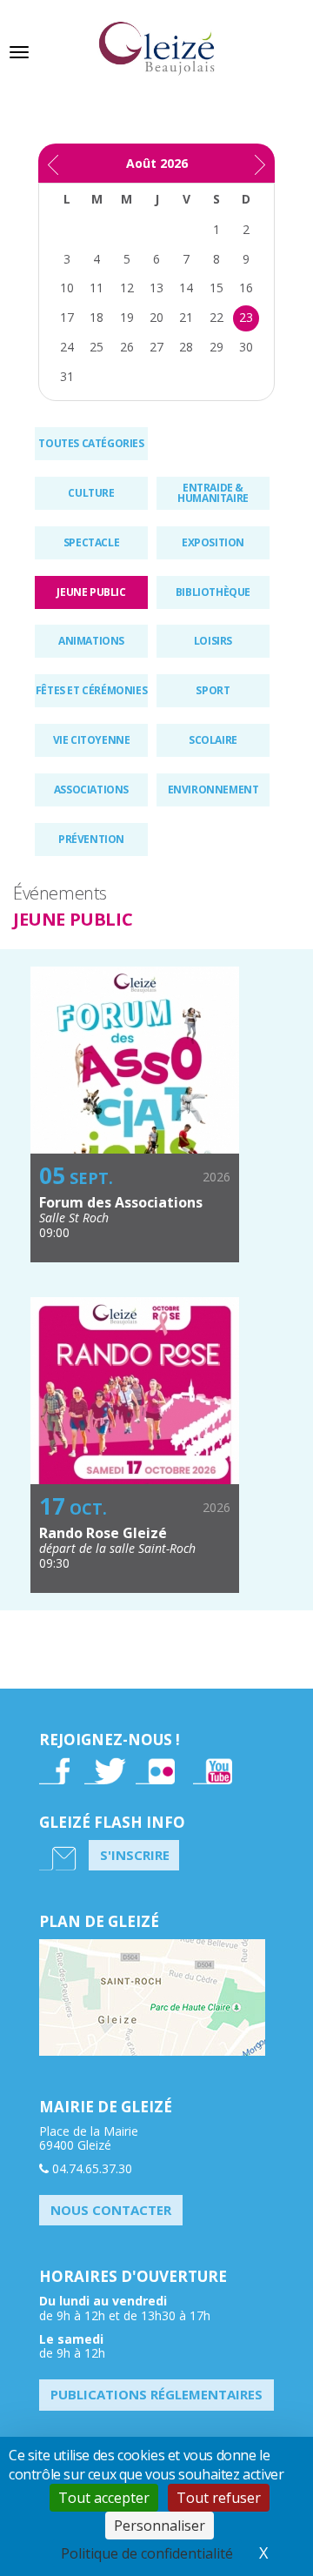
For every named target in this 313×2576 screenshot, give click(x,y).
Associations (91, 790)
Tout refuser (219, 2498)
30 (246, 347)
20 (156, 317)
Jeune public (91, 592)
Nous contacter (111, 2210)
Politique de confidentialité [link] (147, 2553)
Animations (91, 641)
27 (156, 347)
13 (156, 288)
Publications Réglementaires (156, 2394)
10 (67, 288)
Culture (91, 493)
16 (246, 288)
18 (97, 317)
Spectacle (91, 542)
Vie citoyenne (92, 740)
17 (67, 317)
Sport (213, 690)
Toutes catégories (91, 443)
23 (246, 317)
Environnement (213, 790)
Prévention (91, 839)
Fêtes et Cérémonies (91, 690)
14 (186, 288)
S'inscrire (135, 1855)
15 (216, 288)
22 (216, 317)
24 (67, 347)
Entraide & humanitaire (213, 493)
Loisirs (213, 641)
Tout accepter (104, 2498)
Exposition (213, 542)
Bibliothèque (213, 592)
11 (97, 288)
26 (127, 347)
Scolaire (213, 740)
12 (127, 288)
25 (97, 347)
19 (127, 317)
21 (186, 317)
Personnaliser (160, 2526)
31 (67, 376)
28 (186, 347)
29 (216, 347)
